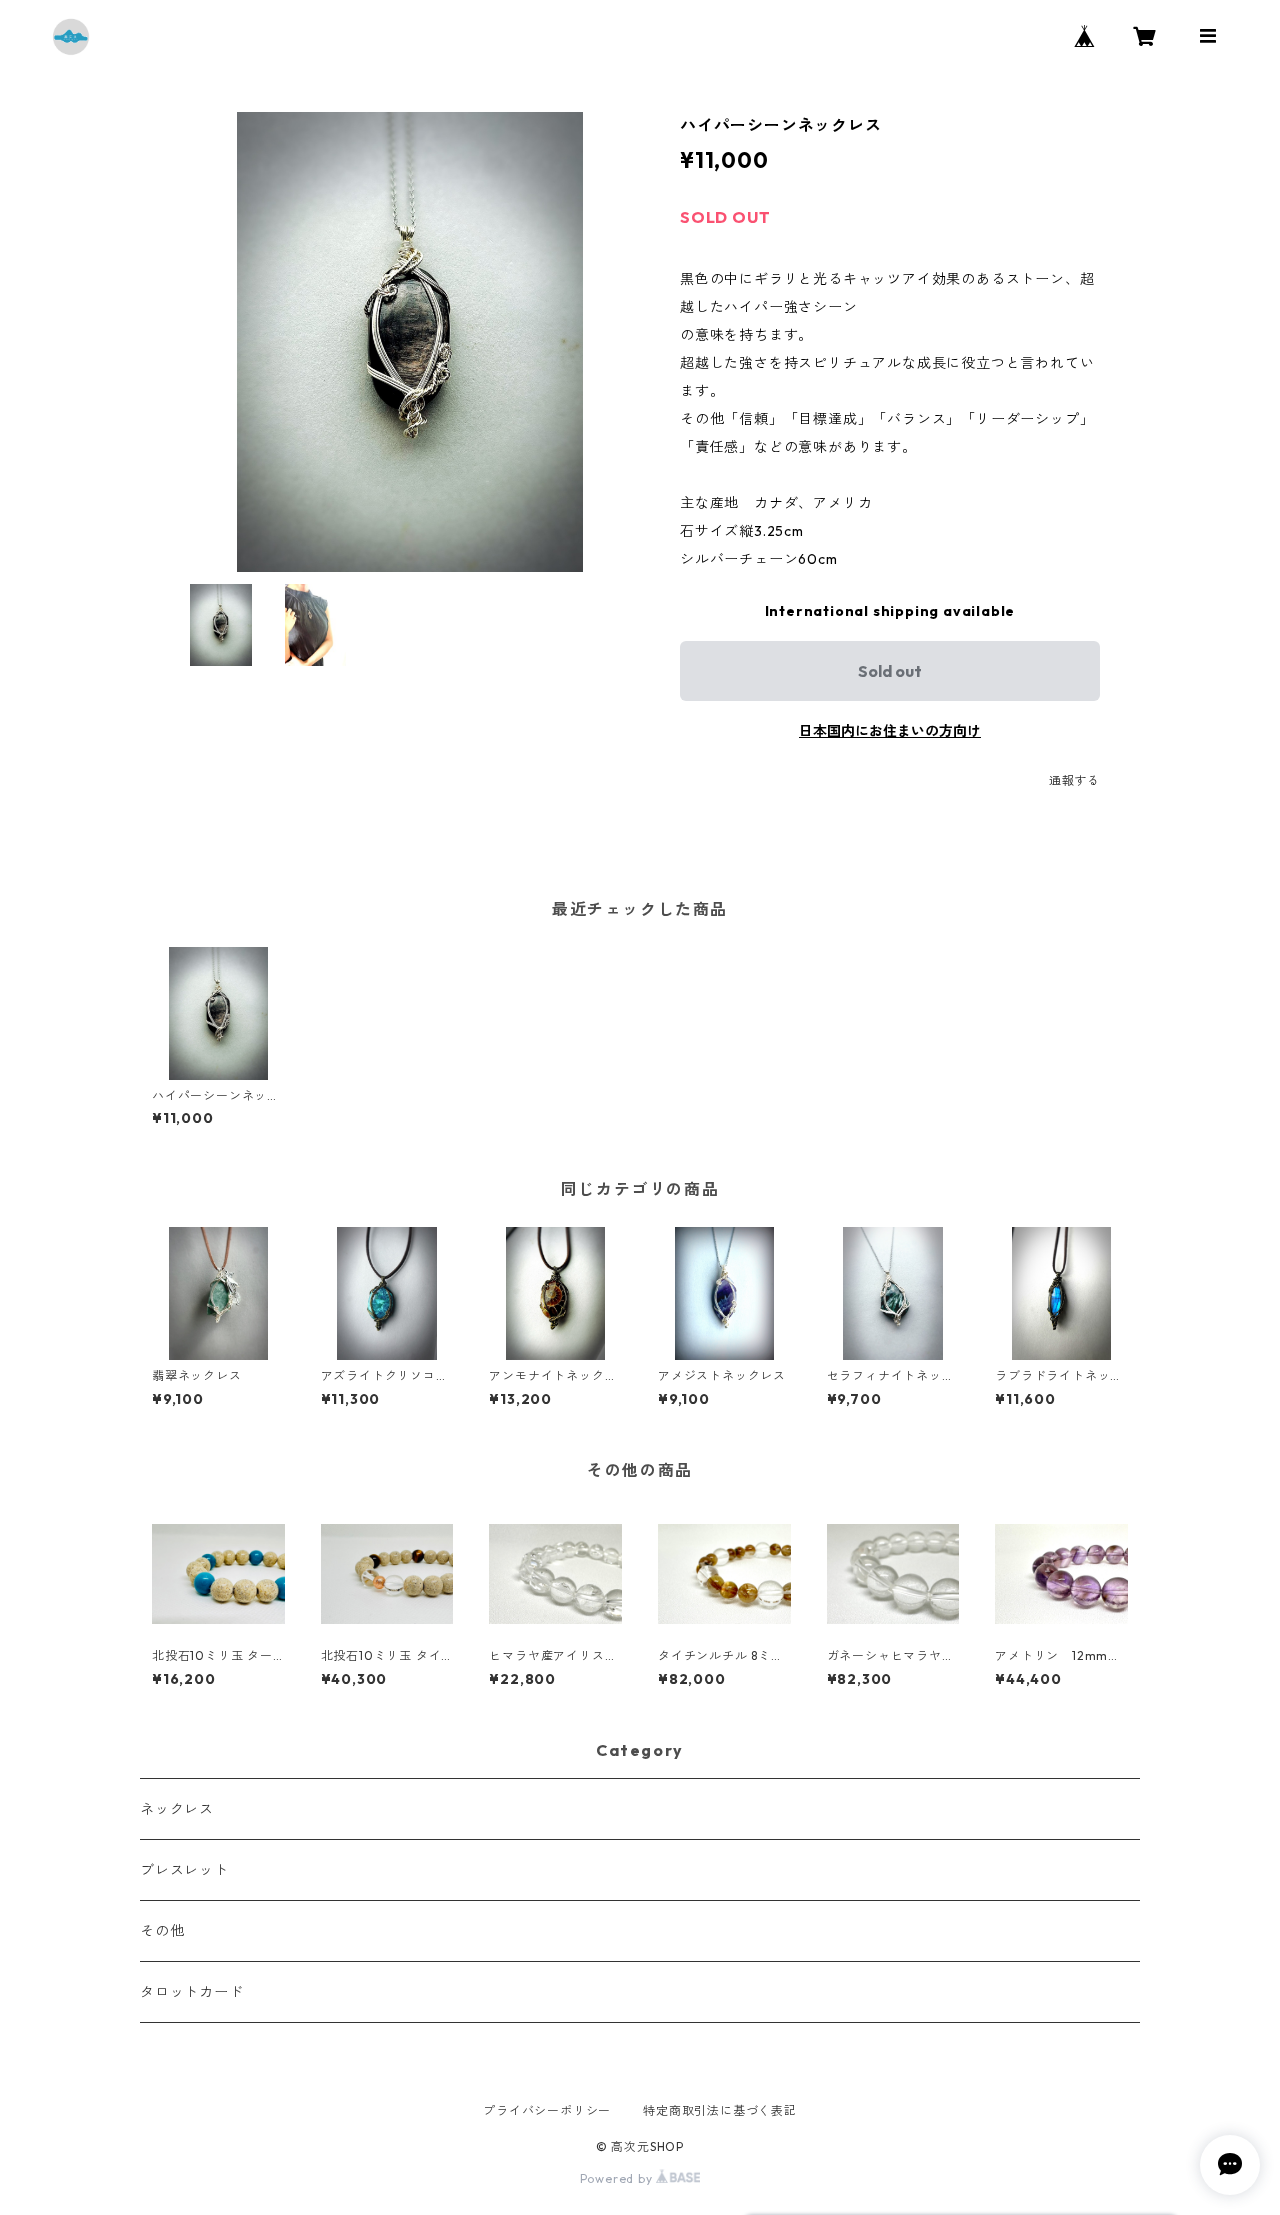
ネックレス (177, 1809)
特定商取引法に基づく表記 (720, 2110)
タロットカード (192, 1992)
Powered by (618, 2178)
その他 (162, 1931)
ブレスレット (184, 1870)
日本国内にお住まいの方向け (890, 731)
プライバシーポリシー (547, 2110)
